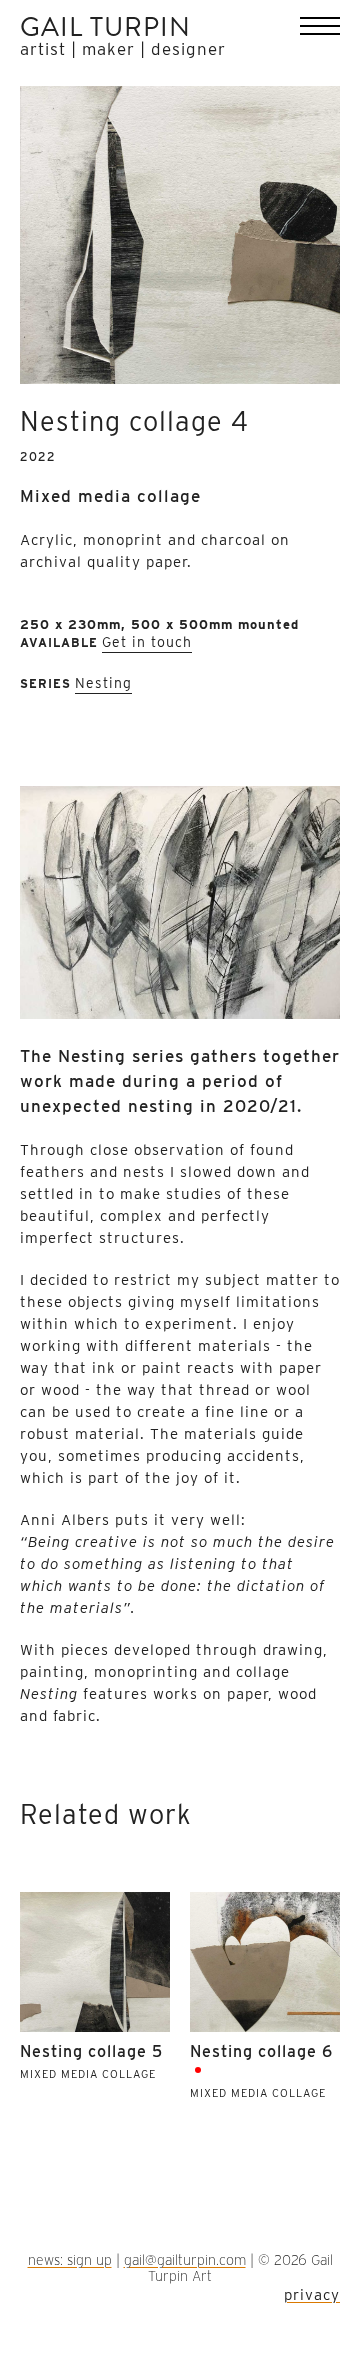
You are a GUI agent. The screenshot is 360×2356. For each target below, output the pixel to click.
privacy (312, 2295)
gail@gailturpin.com (185, 2260)
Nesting (103, 683)
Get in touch (147, 642)
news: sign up (70, 2260)
